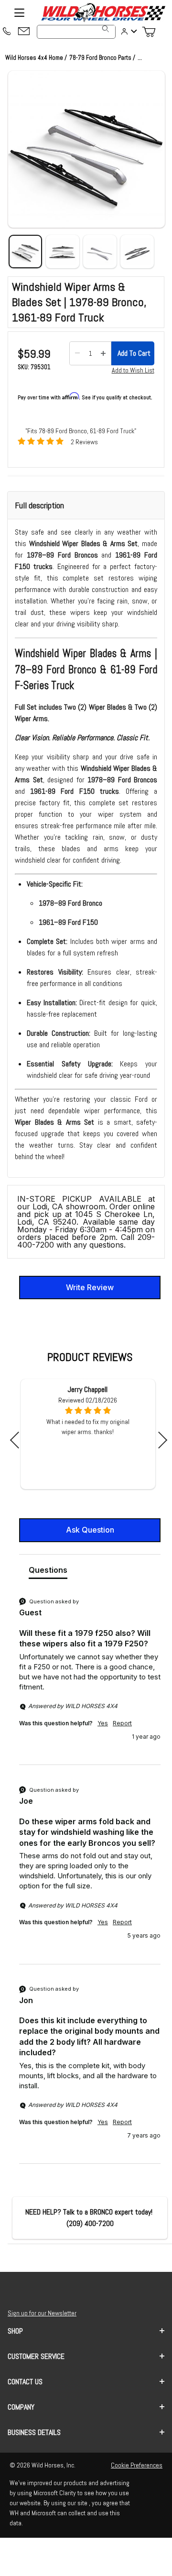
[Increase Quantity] (103, 353)
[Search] (106, 29)
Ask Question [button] (90, 1530)
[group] (90, 1680)
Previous (18, 1440)
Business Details (34, 2432)
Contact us (25, 2382)
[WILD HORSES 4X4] (103, 12)
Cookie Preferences (137, 2465)
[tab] (48, 1572)
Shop (15, 2331)
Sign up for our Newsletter (42, 2313)
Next (159, 1440)
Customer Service (36, 2356)
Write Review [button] (90, 1287)
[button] (86, 149)
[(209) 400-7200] (7, 32)
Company (21, 2407)
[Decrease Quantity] (77, 353)
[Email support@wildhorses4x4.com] (24, 32)
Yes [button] (103, 1723)
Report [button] (122, 1723)
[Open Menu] (19, 12)
